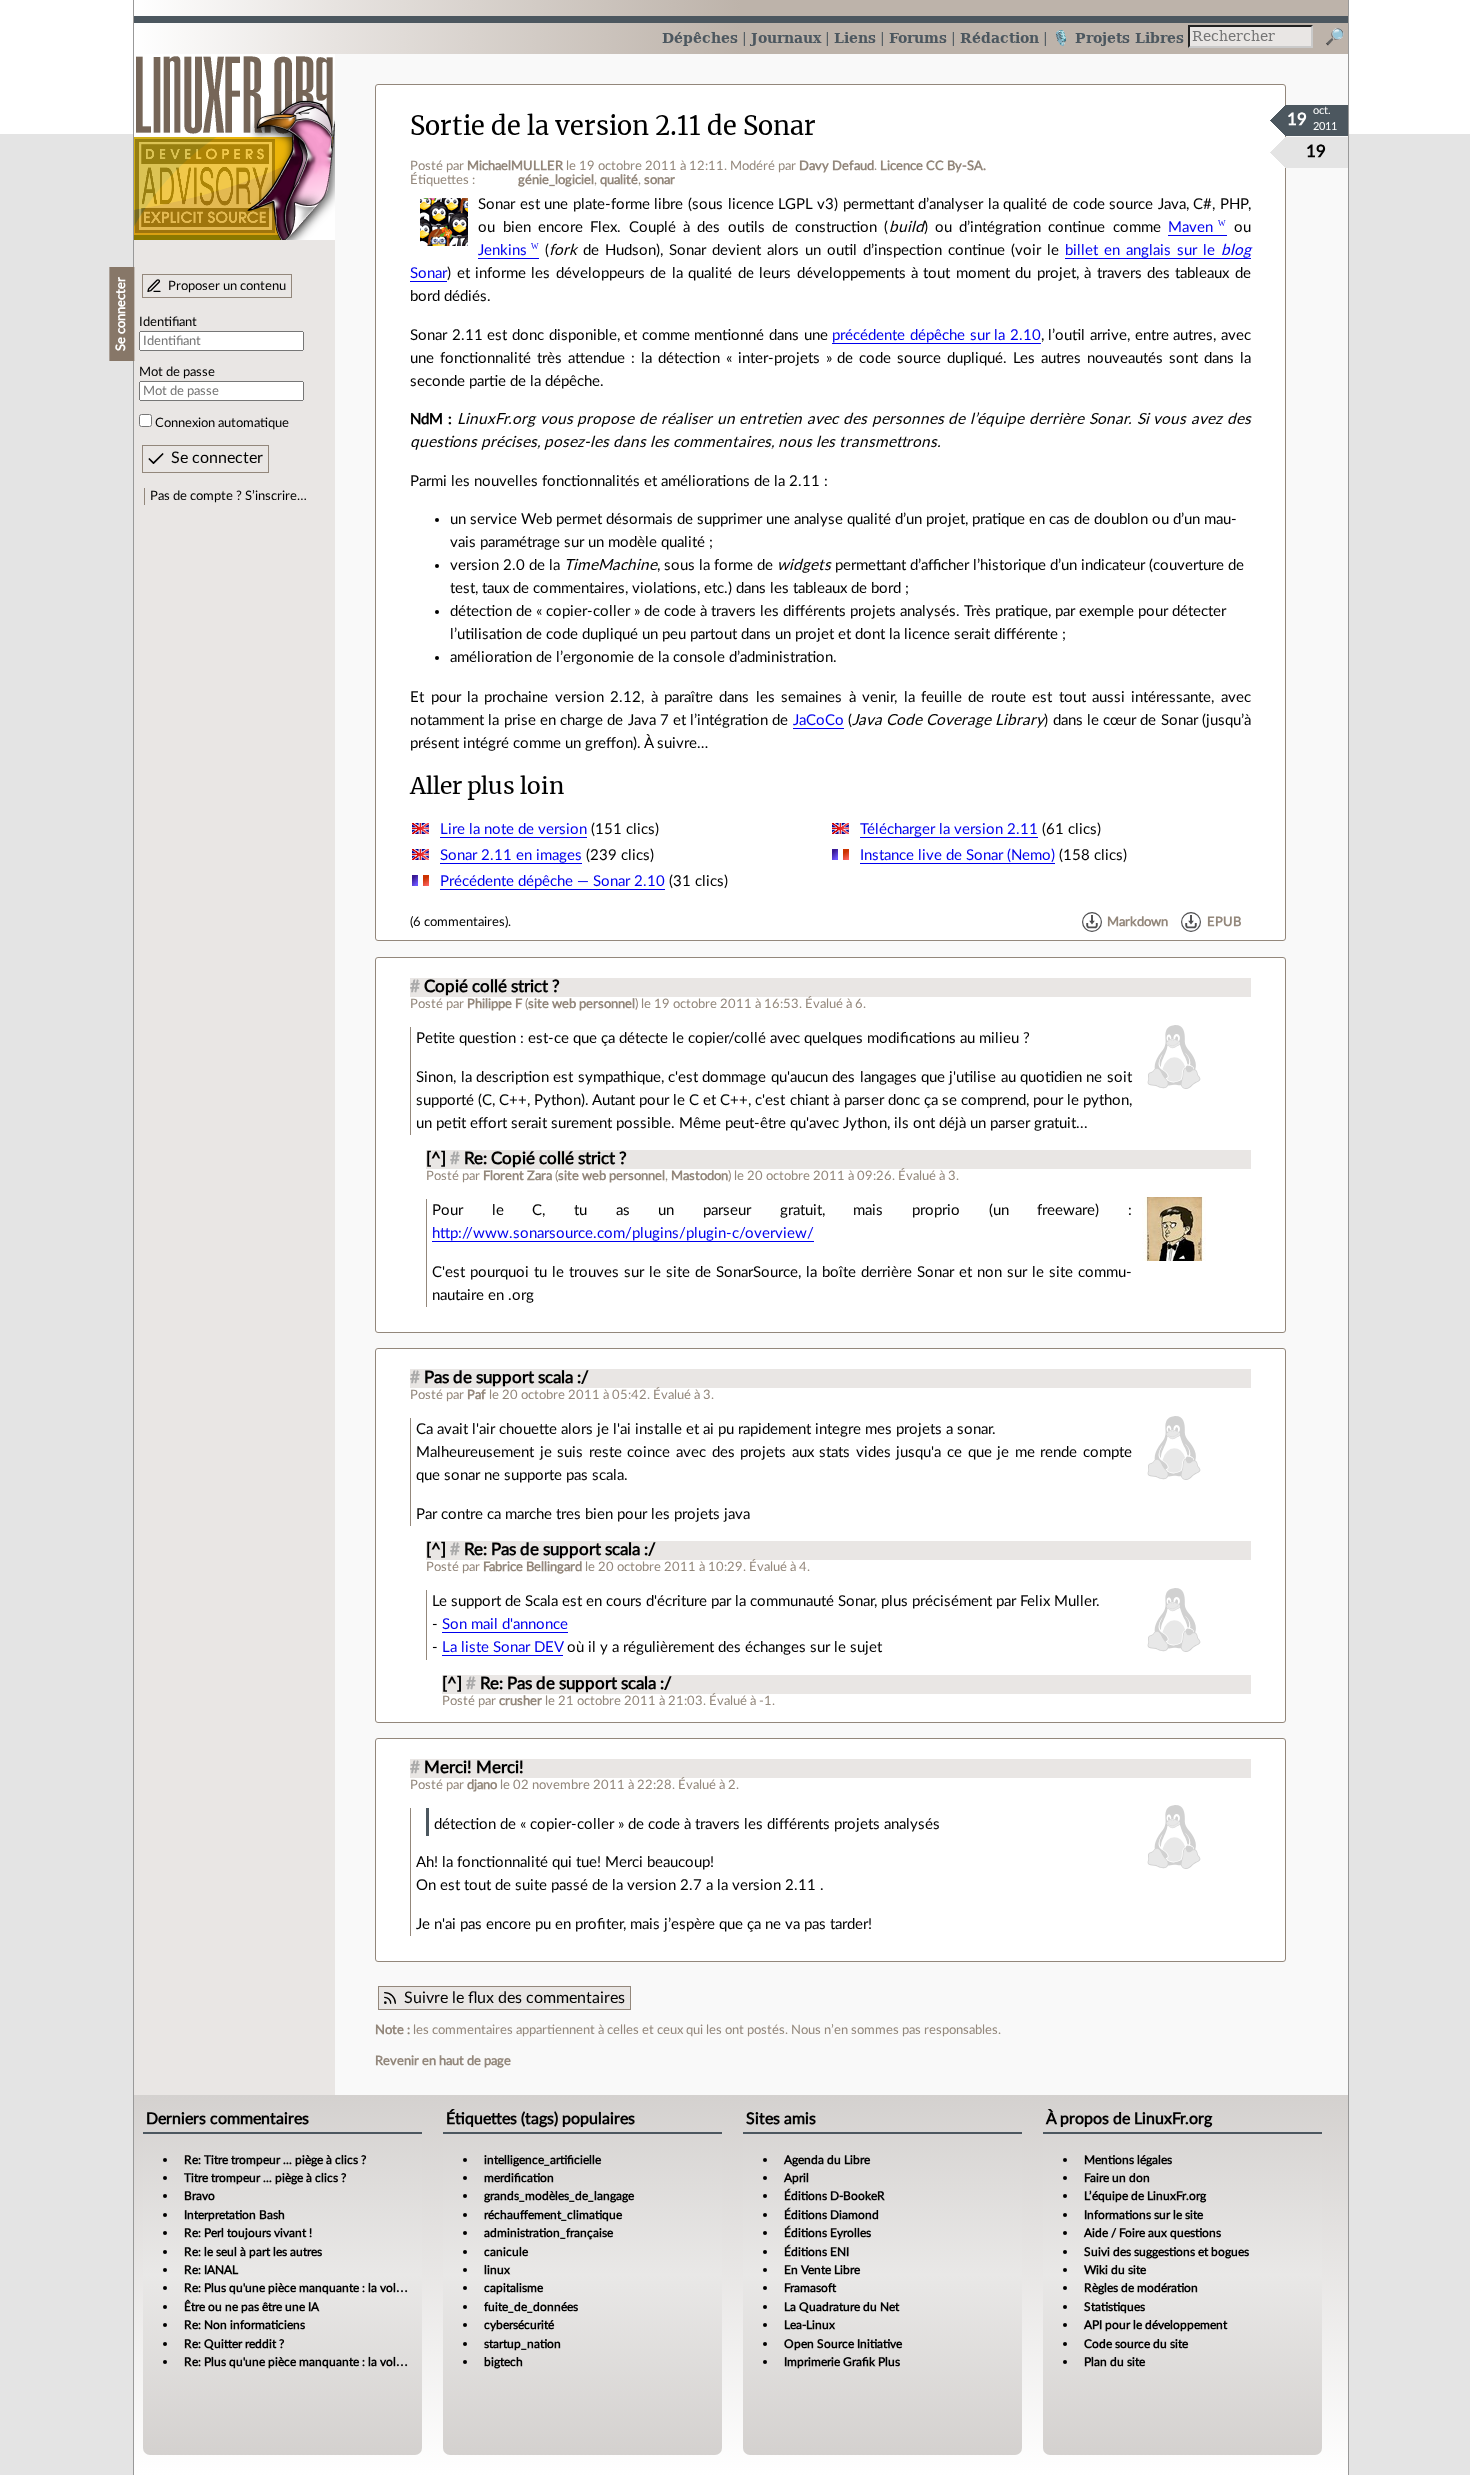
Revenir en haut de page (443, 2061)
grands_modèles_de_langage (559, 2196)
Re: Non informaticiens (244, 2325)
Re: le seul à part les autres (253, 2252)
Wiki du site (1115, 2270)
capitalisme (513, 2288)
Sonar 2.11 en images (511, 855)
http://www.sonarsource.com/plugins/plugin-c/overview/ (623, 1233)
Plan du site (1114, 2362)
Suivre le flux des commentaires (514, 1998)
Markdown (1137, 922)
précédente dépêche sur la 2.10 (936, 335)
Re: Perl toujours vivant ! (248, 2233)
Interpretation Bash (234, 2215)
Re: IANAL (211, 2270)
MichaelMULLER (515, 166)
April (796, 2178)
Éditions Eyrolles (827, 2233)
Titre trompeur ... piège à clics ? (265, 2178)
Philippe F (494, 1004)
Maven (1190, 227)
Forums (918, 37)
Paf (476, 1395)
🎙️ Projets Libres (1118, 37)
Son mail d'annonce (505, 1624)
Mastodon (699, 1176)
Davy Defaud (836, 166)
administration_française (548, 2233)
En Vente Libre (822, 2270)
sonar (659, 180)
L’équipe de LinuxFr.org (1145, 2196)
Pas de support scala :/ (506, 1378)
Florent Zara (517, 1176)
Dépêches (700, 37)
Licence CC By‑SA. (933, 166)
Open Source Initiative (843, 2344)
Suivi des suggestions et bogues (1166, 2252)
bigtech (503, 2362)
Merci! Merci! (474, 1768)
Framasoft (810, 2288)
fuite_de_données (531, 2307)
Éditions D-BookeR (834, 2196)
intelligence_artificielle (542, 2160)
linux (497, 2270)
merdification (519, 2178)
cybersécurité (519, 2325)
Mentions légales (1128, 2160)
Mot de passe (177, 372)
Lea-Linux (809, 2325)
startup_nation (522, 2344)
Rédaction (999, 37)
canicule (506, 2252)
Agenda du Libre (827, 2160)
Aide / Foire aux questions (1152, 2233)
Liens (855, 37)
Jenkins (502, 250)
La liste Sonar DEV (502, 1647)
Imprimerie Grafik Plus (842, 2362)
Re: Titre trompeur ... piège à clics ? (275, 2160)
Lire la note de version (513, 829)
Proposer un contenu (227, 286)
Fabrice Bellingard (532, 1567)
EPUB (1224, 922)
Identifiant (168, 322)
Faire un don (1117, 2178)
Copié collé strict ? (492, 987)
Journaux (786, 37)
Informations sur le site (1143, 2215)
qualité (619, 180)
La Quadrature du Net (841, 2307)
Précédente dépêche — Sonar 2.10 (552, 881)
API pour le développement (1155, 2325)
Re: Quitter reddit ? (234, 2344)
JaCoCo (818, 720)
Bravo (199, 2196)
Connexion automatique (222, 423)
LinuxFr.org (234, 137)
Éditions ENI (816, 2252)
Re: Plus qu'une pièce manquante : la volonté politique (327, 2288)
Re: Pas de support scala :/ (560, 1550)
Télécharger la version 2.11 (949, 829)
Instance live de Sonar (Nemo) (957, 855)
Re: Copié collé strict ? (545, 1159)
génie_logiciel (556, 180)
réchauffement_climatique (553, 2215)
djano (482, 1785)
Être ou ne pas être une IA (251, 2307)
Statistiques (1114, 2307)
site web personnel (581, 1004)
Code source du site (1136, 2344)
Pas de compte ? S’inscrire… (228, 496)
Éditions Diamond (831, 2215)
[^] (436, 1159)
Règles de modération (1141, 2288)
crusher (520, 1701)
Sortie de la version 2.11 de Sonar (613, 126)
